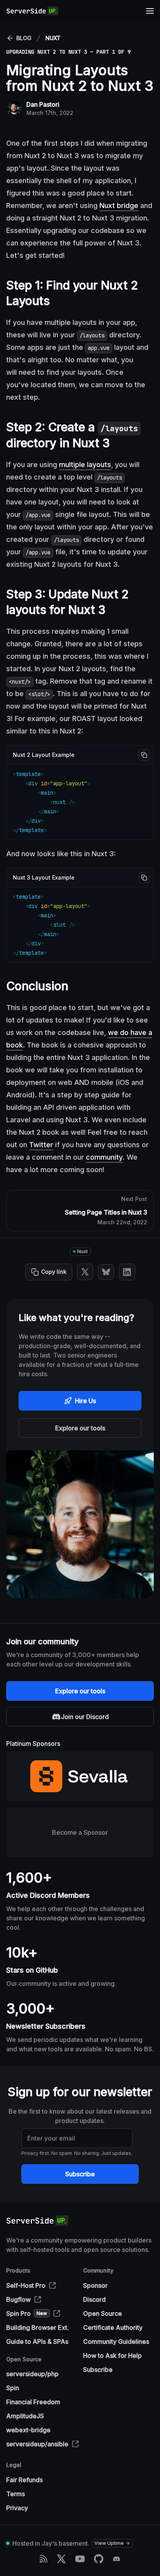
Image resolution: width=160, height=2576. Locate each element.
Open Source (103, 2313)
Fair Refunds (24, 2480)
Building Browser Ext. (37, 2327)
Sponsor (95, 2285)
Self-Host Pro (26, 2285)
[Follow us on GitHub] (99, 2559)
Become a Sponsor (80, 1832)
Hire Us (85, 1401)
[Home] (32, 11)
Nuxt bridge (119, 205)
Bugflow (18, 2299)
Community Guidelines (116, 2341)
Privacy (17, 2508)
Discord (94, 2299)
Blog (24, 38)
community (104, 1157)
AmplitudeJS (25, 2416)
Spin (13, 2388)
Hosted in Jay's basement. (51, 2543)
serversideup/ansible (37, 2444)
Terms (16, 2494)
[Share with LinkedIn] (127, 1272)
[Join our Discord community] (117, 2559)
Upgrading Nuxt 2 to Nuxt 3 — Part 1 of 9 (68, 52)
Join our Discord (85, 1717)
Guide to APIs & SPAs (37, 2341)
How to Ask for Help (112, 2356)
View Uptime (109, 2543)
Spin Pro (27, 2313)
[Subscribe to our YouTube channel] (80, 2559)
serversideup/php (32, 2374)
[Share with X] (85, 1272)
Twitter (41, 1145)
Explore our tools (80, 1428)
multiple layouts (85, 465)
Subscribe (80, 2174)
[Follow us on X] (61, 2559)
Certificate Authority (113, 2327)
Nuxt (53, 38)
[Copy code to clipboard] (144, 755)
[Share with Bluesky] (106, 1272)
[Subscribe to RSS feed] (43, 2559)
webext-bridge (28, 2430)
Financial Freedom (33, 2402)
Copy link (54, 1272)
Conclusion (37, 986)
